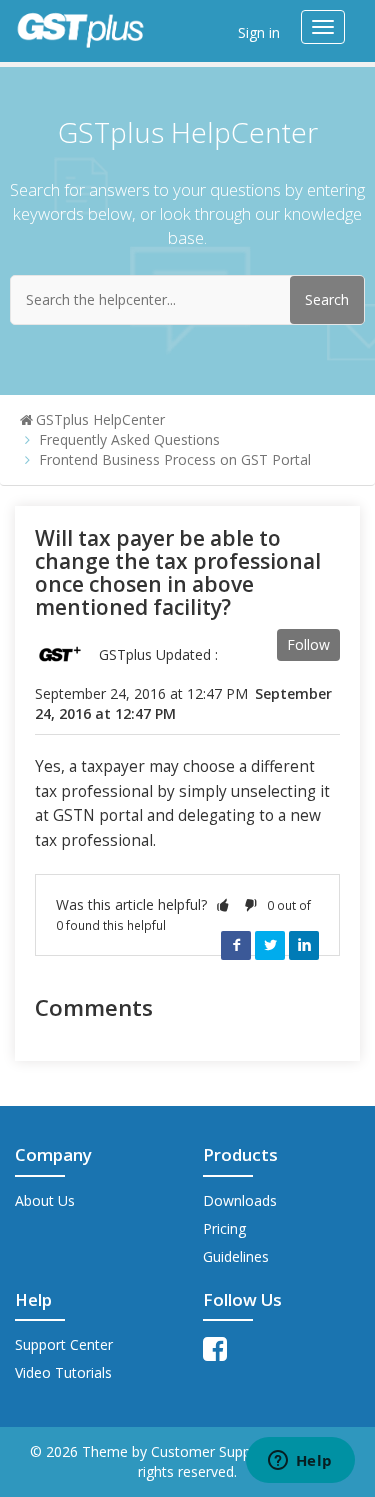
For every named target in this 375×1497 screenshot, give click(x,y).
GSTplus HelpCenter (100, 419)
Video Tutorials (63, 1372)
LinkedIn (304, 945)
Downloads (240, 1200)
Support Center (64, 1344)
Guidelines (236, 1256)
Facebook (236, 945)
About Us (45, 1200)
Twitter (270, 945)
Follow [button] (308, 644)
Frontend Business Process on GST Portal (175, 459)
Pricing (224, 1228)
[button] (223, 904)
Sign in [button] (259, 32)
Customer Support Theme (237, 1451)
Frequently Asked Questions (129, 439)
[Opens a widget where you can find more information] (300, 1462)
